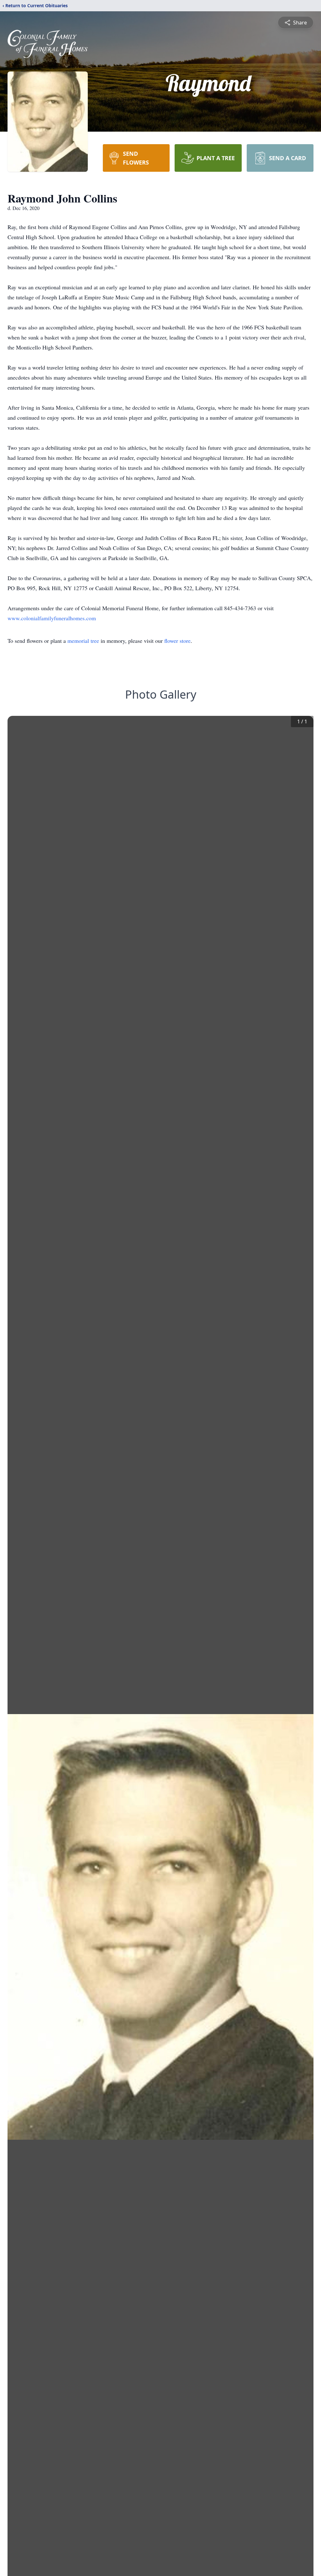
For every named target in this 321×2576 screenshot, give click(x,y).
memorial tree (83, 641)
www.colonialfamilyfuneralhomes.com (52, 618)
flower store (177, 641)
